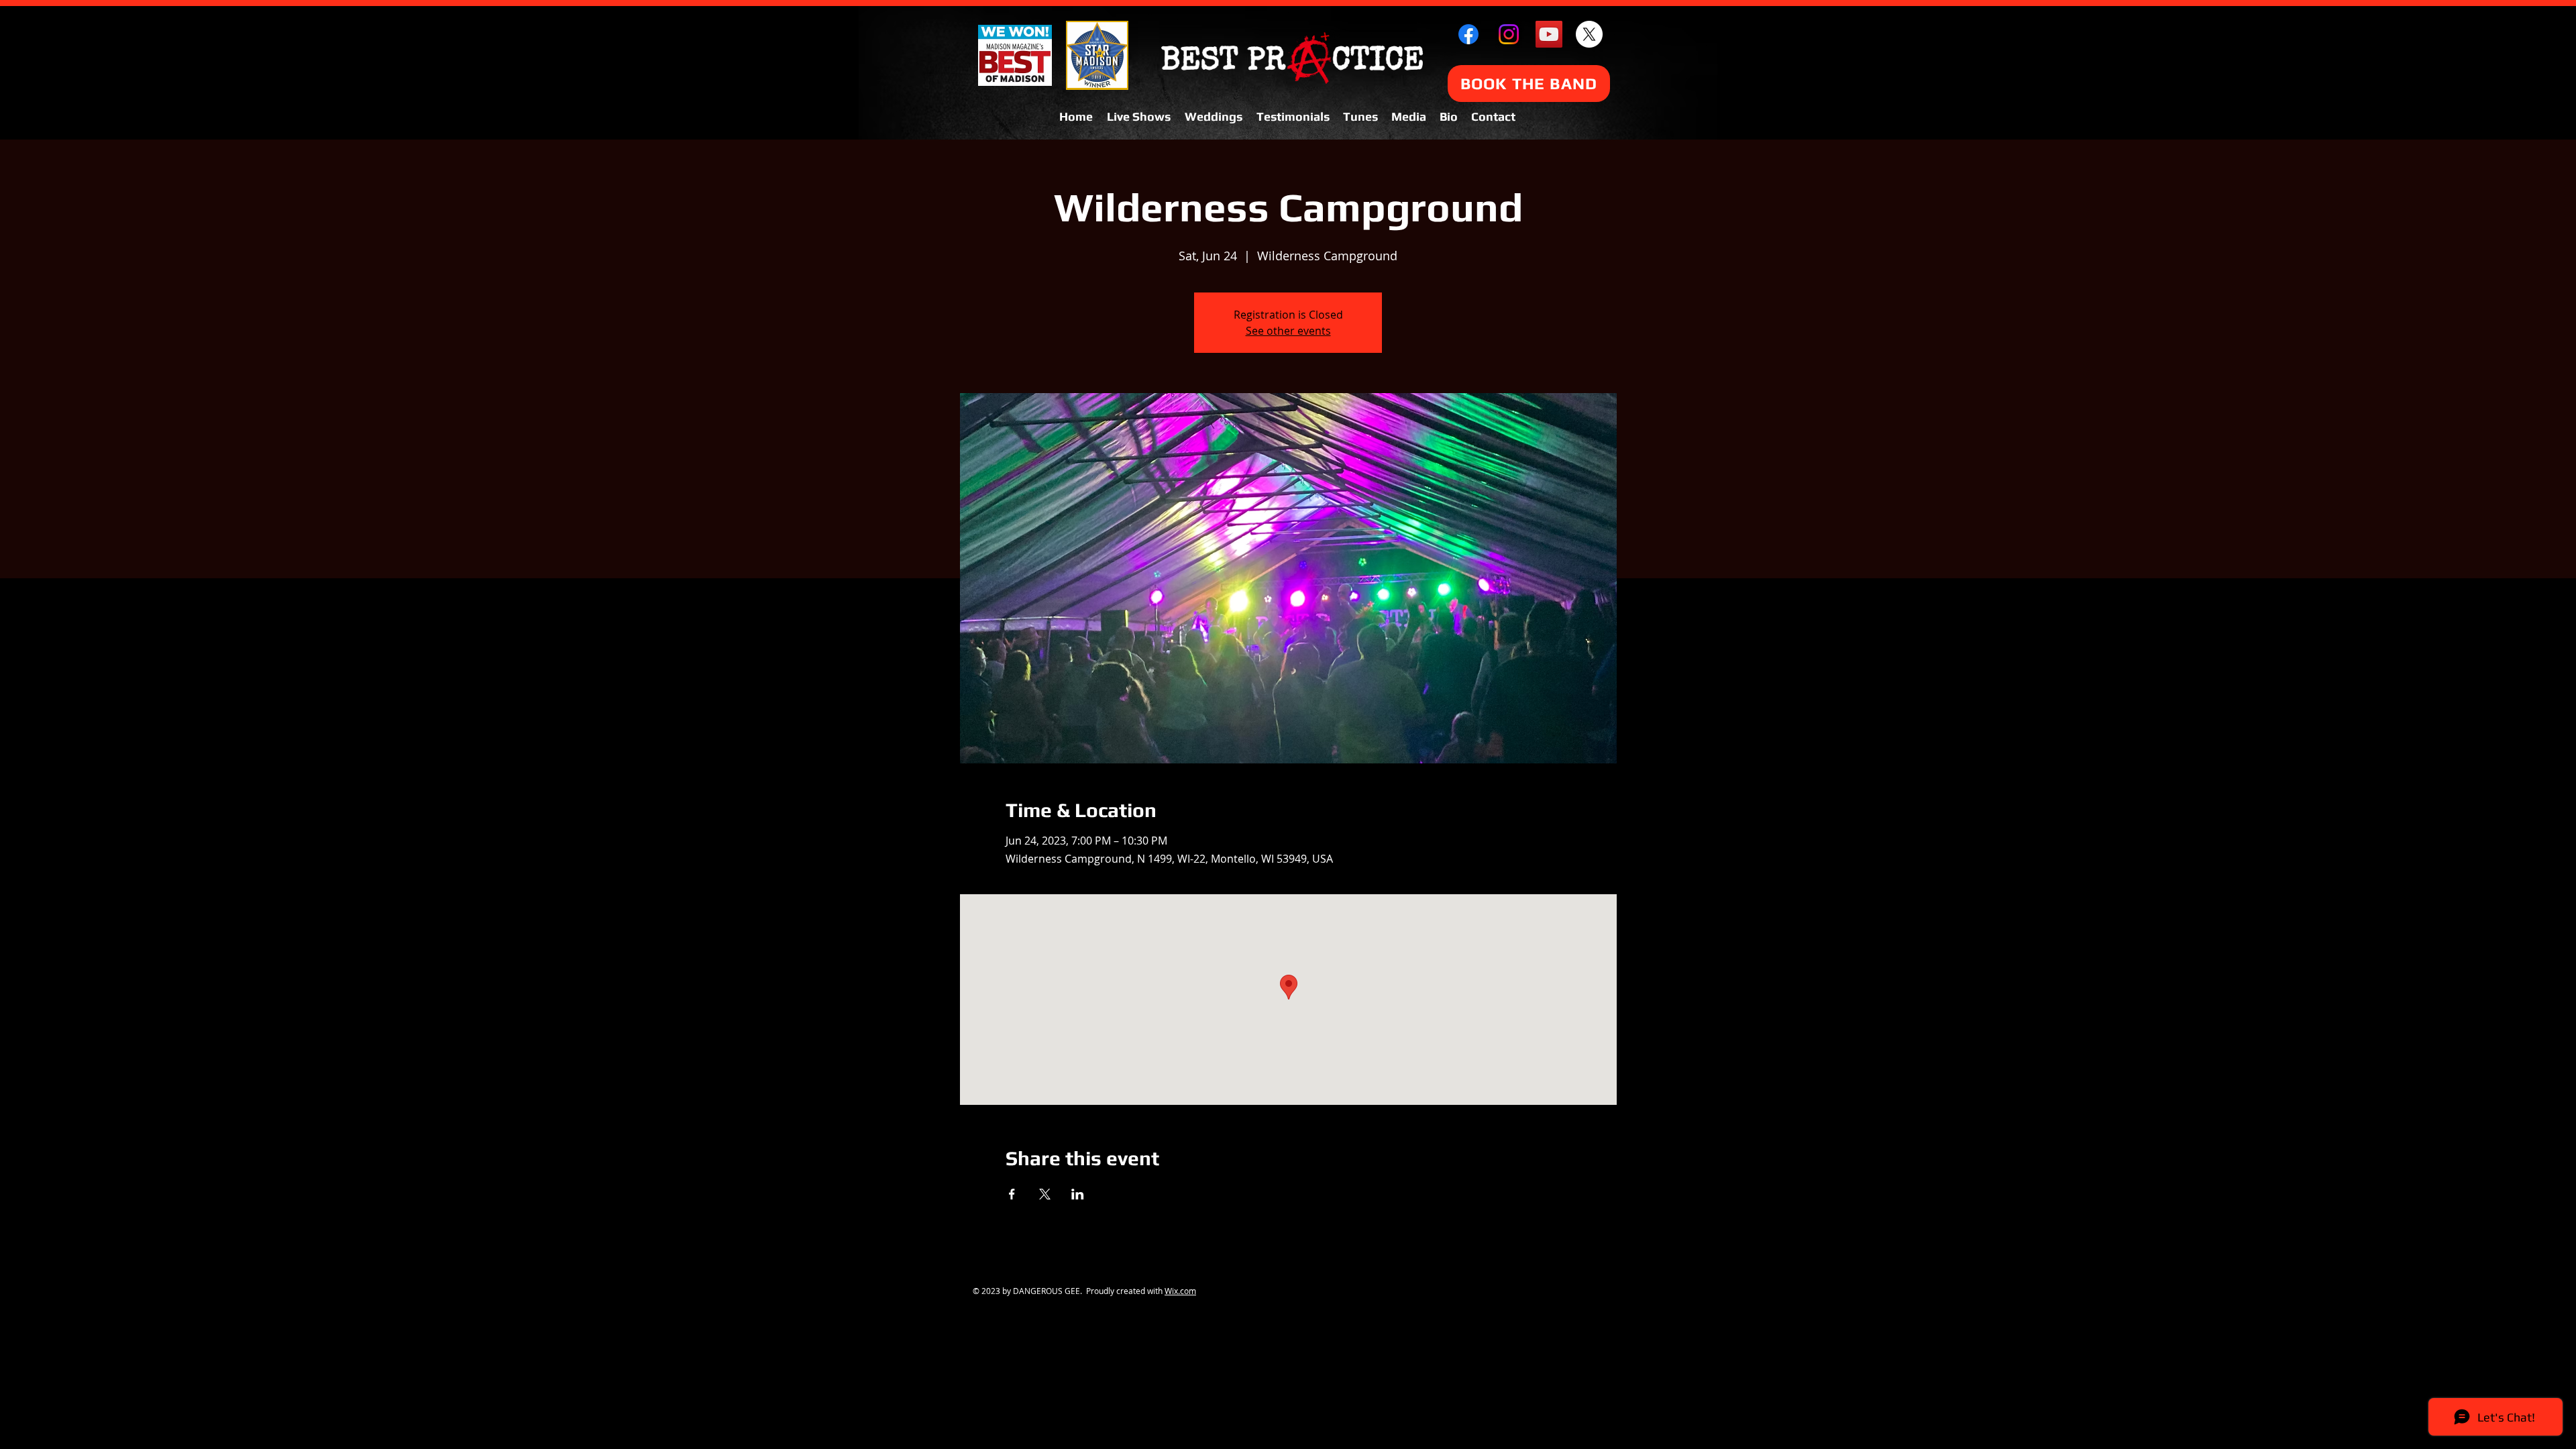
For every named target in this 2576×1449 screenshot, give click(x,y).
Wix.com (1180, 1291)
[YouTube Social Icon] (1549, 34)
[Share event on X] (1045, 1194)
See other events (1288, 331)
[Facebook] (1468, 34)
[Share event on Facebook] (1012, 1194)
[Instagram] (1509, 34)
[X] (1589, 34)
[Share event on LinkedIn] (1078, 1194)
